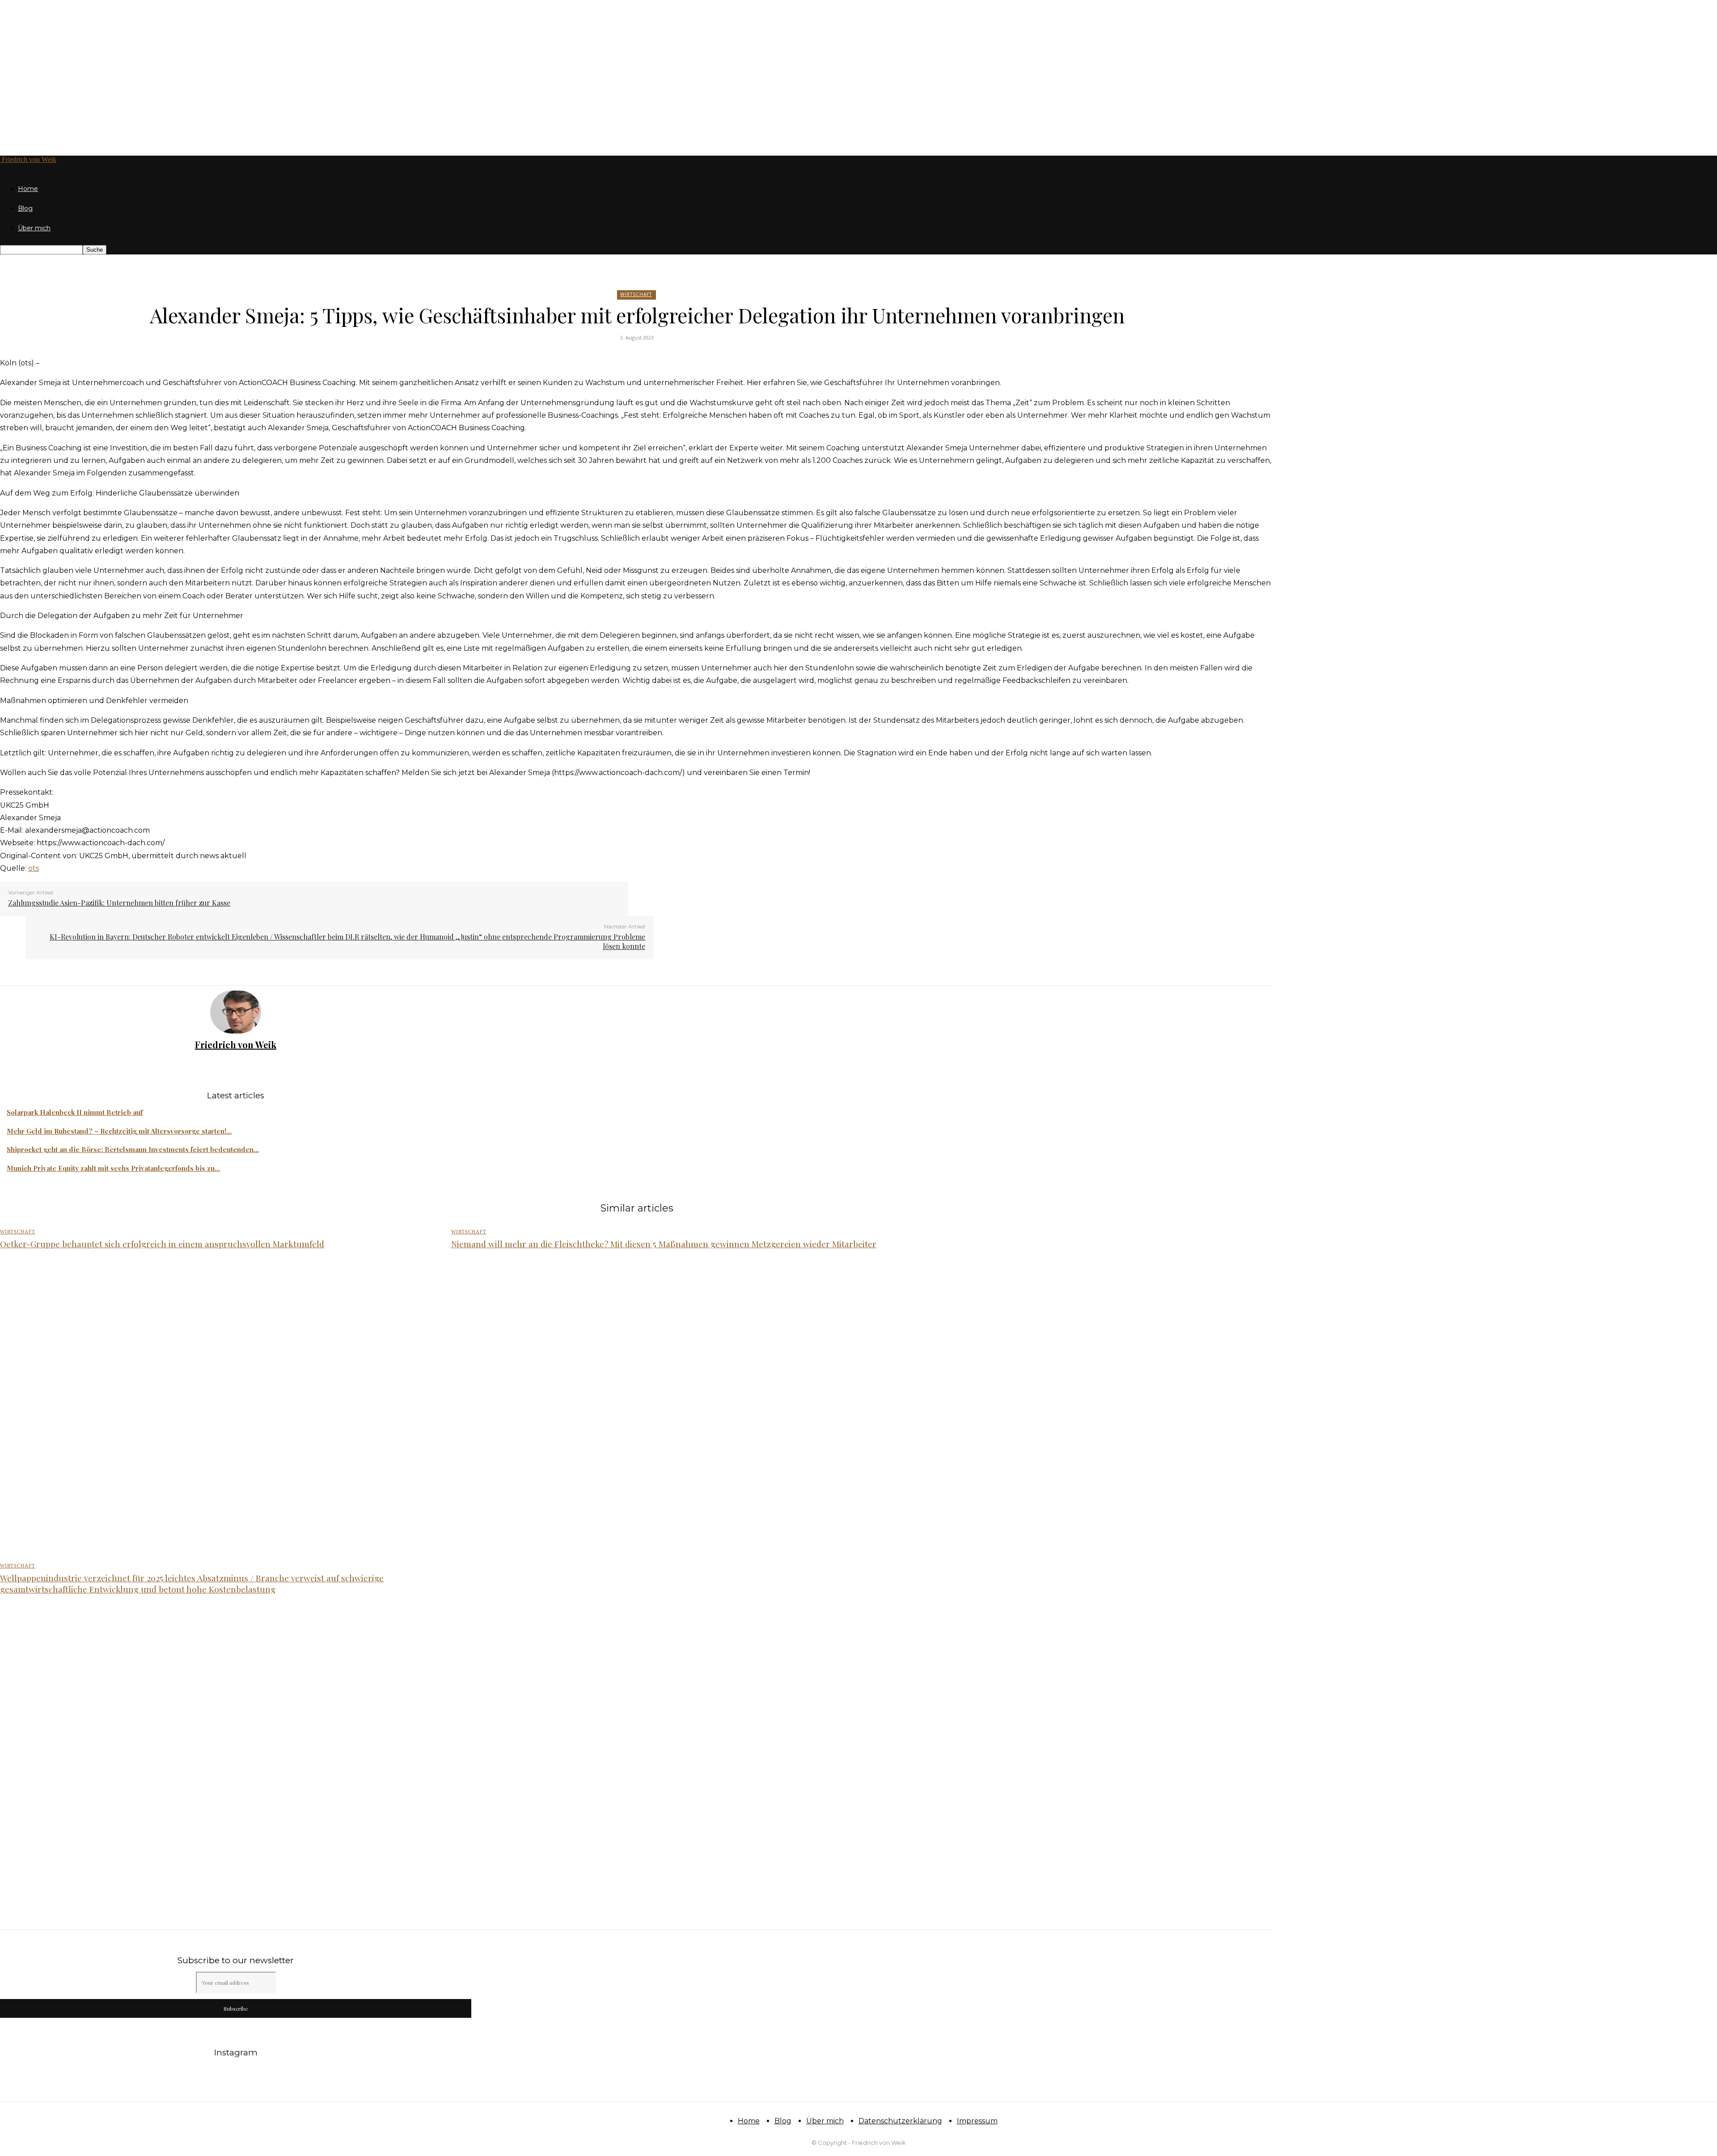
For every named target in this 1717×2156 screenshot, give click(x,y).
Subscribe (236, 2008)
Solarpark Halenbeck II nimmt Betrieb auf (75, 1112)
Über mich (34, 228)
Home (28, 189)
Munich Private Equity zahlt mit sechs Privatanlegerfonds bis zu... (113, 1168)
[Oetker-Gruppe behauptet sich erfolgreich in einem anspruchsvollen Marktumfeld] (216, 1407)
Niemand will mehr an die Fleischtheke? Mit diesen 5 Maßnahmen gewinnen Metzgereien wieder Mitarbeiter (664, 1244)
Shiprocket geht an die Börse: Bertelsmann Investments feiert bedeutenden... (133, 1149)
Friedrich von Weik (236, 1044)
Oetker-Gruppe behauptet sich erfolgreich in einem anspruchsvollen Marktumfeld (162, 1244)
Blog (25, 208)
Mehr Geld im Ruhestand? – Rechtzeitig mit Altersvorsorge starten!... (119, 1131)
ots (34, 868)
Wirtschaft (636, 294)
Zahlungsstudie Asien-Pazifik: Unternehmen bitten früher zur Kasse (119, 903)
